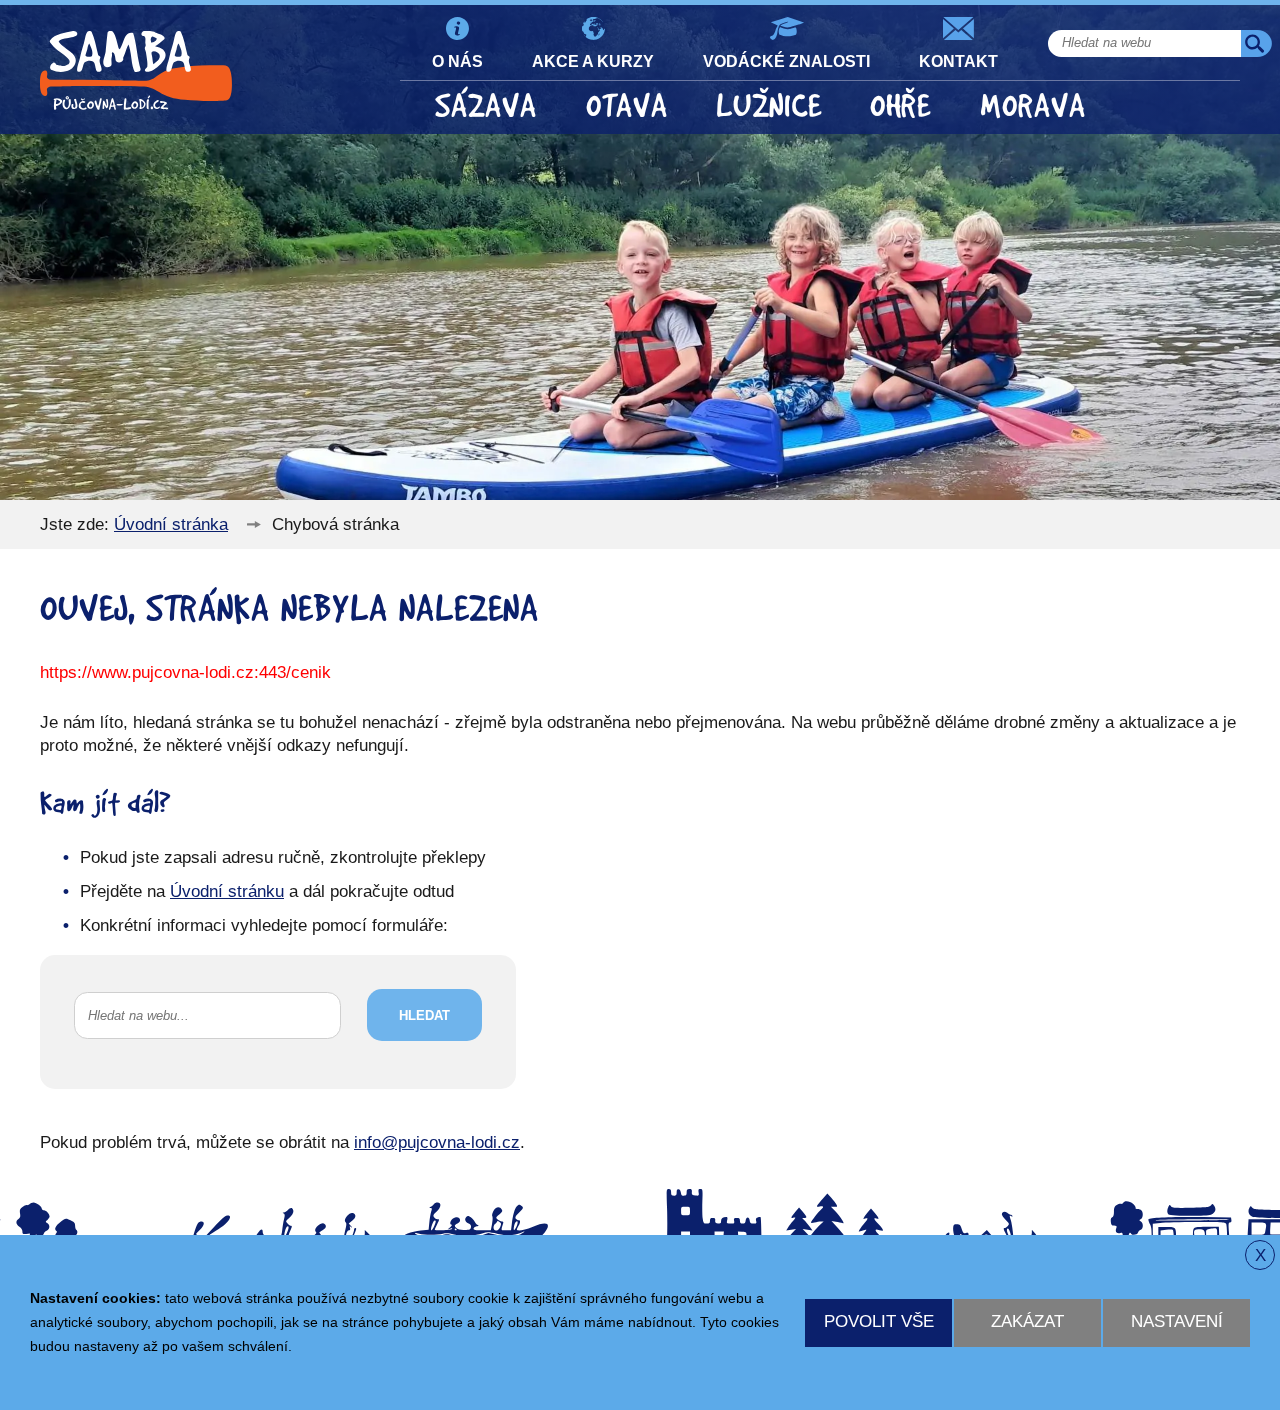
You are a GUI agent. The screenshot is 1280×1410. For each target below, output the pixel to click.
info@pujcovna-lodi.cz (437, 1142)
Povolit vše (879, 1321)
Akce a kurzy (593, 61)
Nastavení (1177, 1321)
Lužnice (769, 106)
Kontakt (958, 61)
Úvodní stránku (227, 891)
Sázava (486, 106)
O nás (457, 61)
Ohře (900, 106)
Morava (1033, 106)
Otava (627, 106)
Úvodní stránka (171, 524)
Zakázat (1027, 1321)
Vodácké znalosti (786, 61)
